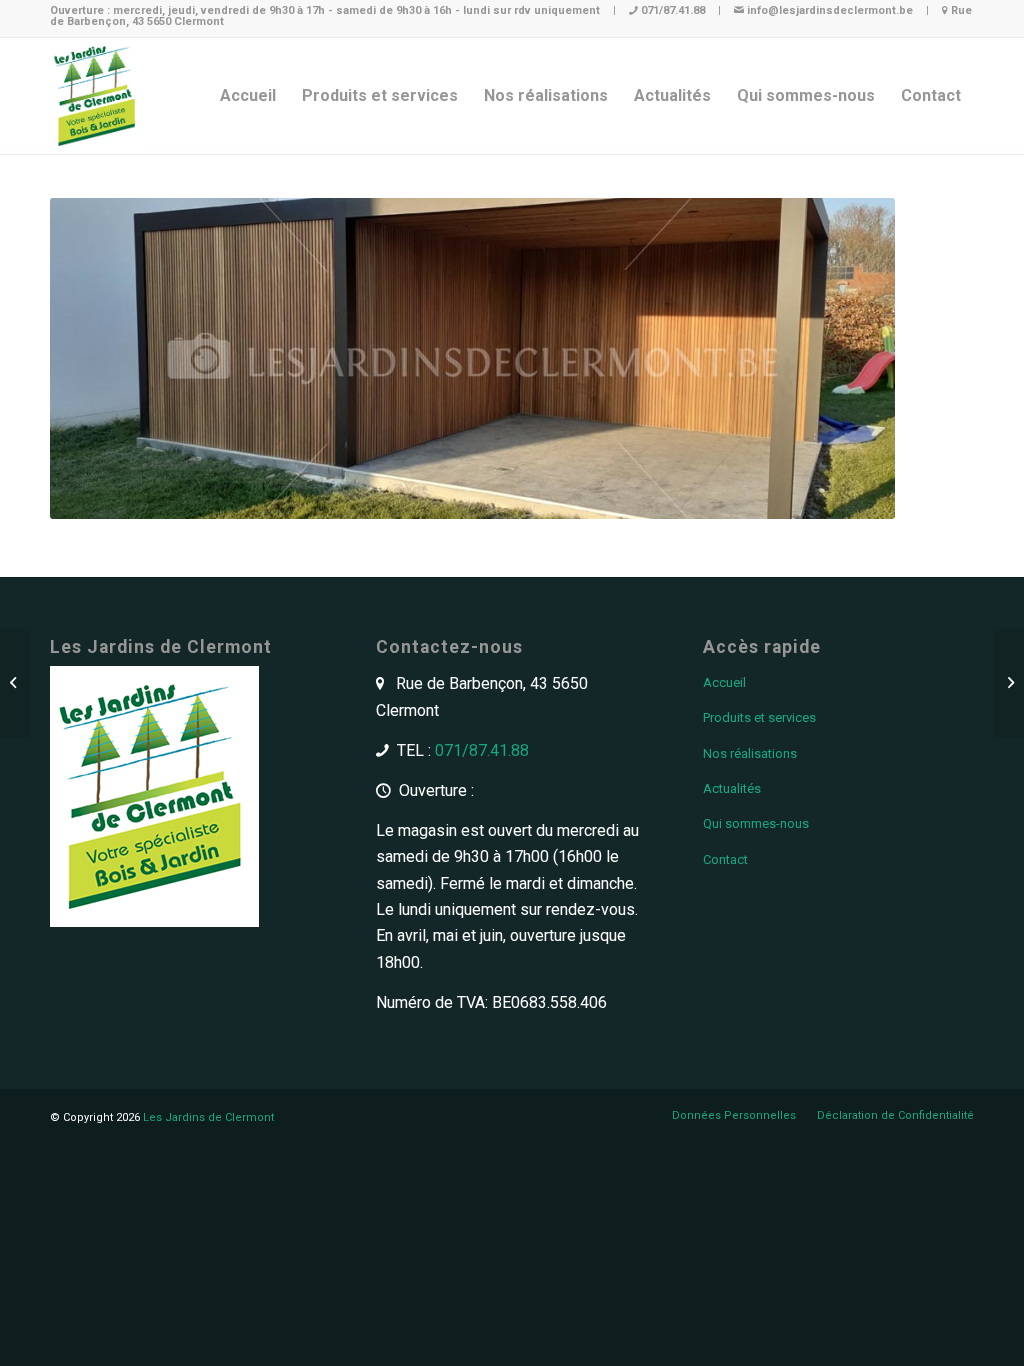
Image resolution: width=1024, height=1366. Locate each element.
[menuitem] (248, 96)
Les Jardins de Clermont (208, 1117)
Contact (725, 859)
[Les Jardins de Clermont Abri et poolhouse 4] (15, 683)
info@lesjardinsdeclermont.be (830, 10)
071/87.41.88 (673, 10)
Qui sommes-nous (756, 823)
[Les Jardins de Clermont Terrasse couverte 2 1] (1008, 683)
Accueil (724, 682)
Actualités (732, 788)
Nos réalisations (750, 753)
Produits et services (759, 717)
